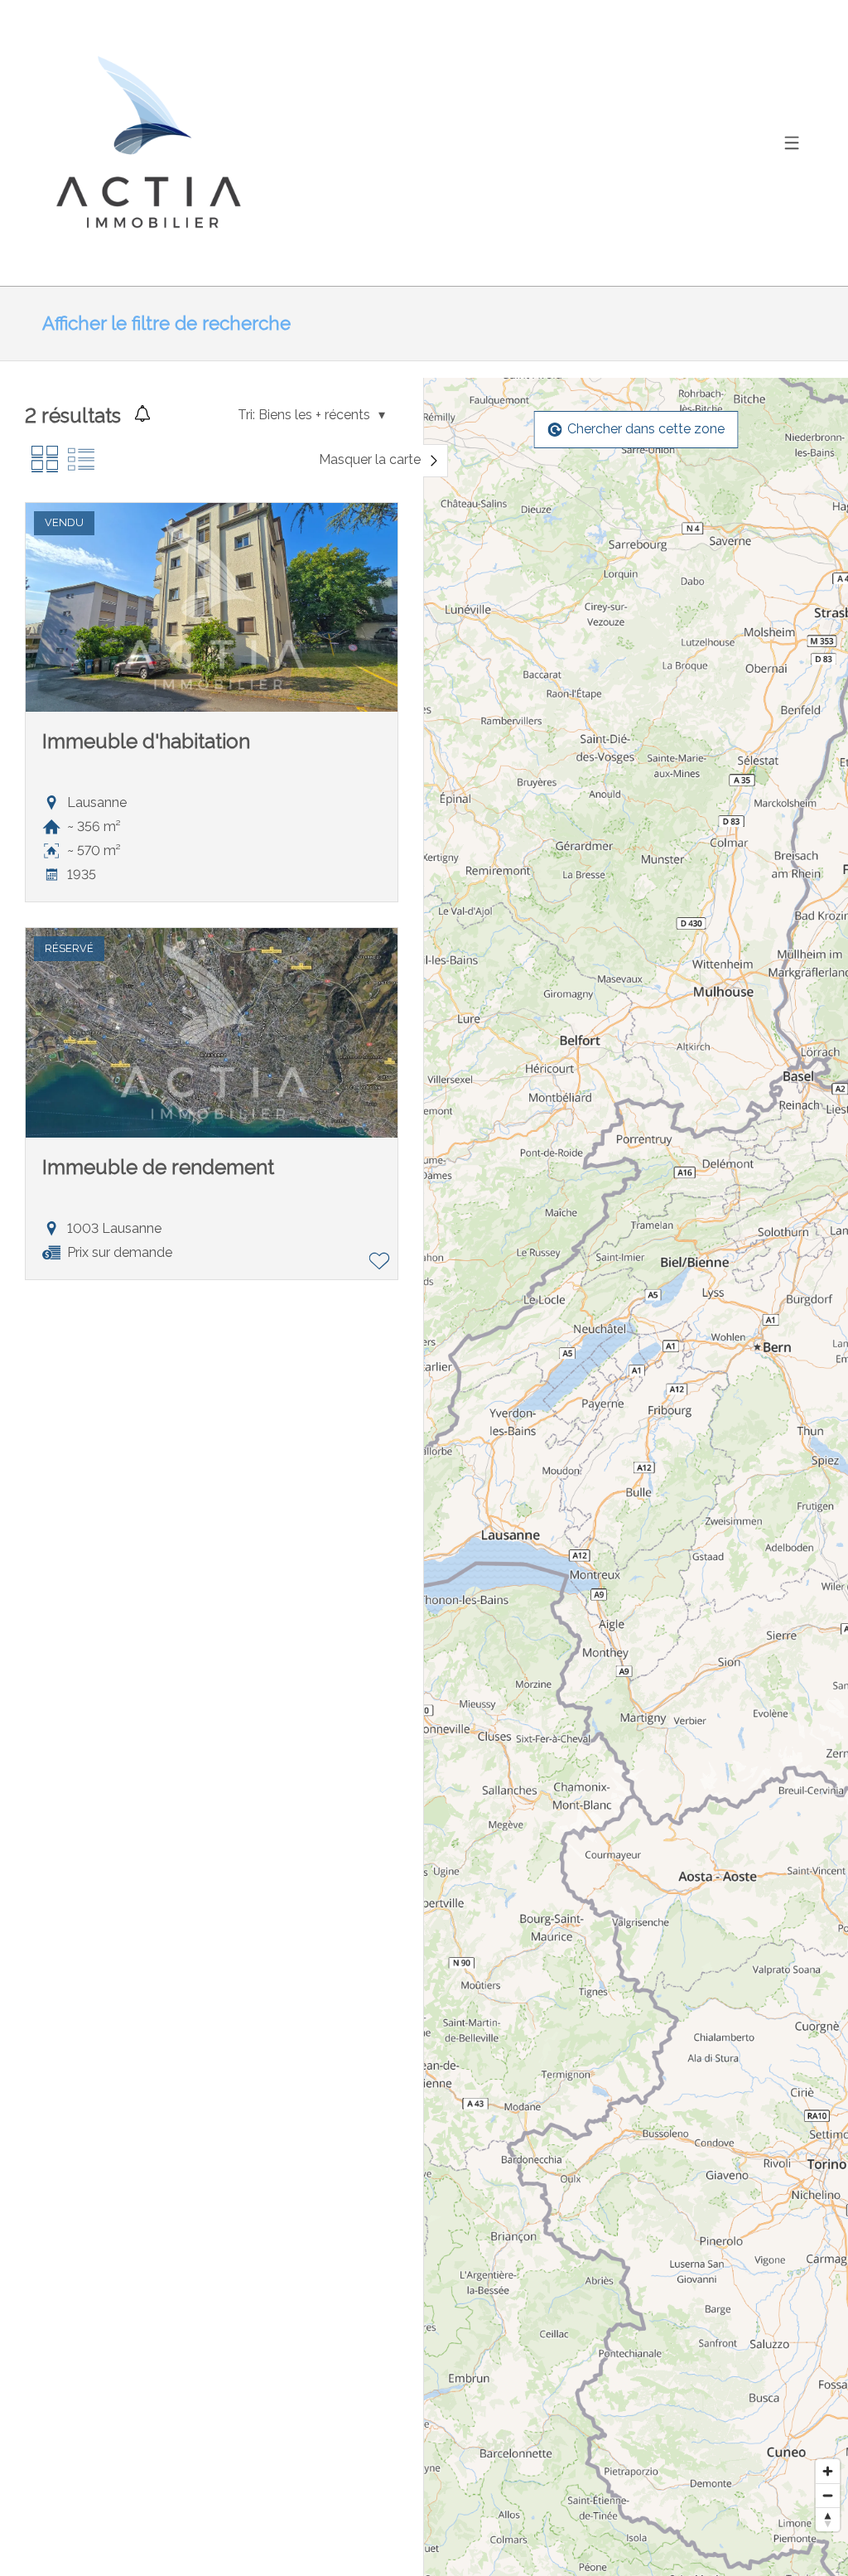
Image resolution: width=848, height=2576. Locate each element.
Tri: (246, 415)
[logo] (146, 143)
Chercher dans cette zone (646, 429)
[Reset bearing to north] (828, 2519)
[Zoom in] (828, 2471)
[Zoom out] (828, 2495)
